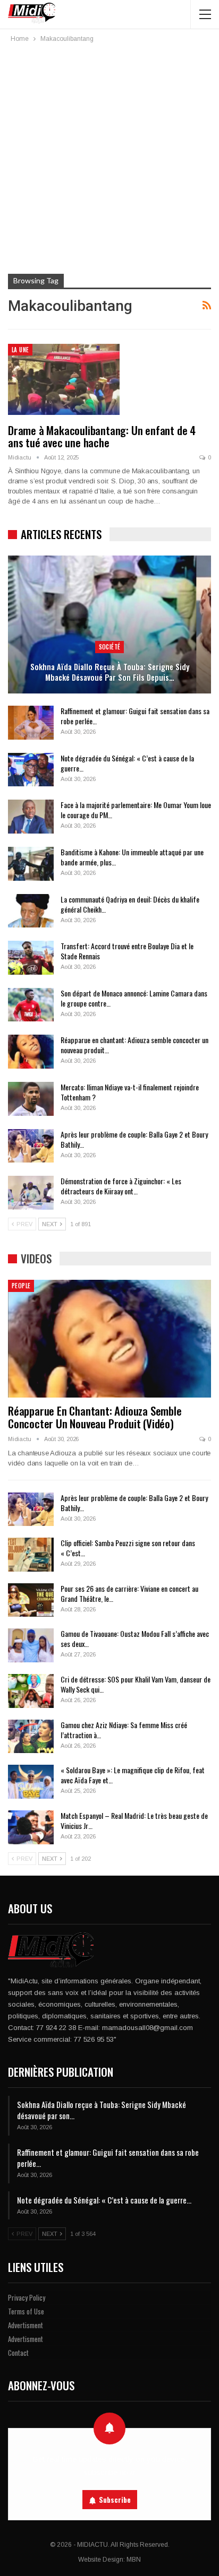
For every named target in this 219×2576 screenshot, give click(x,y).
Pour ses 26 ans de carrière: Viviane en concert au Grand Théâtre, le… (129, 1593)
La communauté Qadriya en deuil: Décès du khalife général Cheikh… (130, 904)
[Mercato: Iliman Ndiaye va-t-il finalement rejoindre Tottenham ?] (31, 1099)
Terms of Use (26, 2311)
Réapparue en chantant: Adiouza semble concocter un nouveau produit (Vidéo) (95, 1417)
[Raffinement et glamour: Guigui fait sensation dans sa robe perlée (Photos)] (31, 723)
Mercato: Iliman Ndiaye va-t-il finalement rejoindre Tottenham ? (130, 1092)
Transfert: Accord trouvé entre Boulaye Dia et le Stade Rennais (127, 951)
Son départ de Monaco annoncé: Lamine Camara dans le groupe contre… (134, 998)
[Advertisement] (109, 159)
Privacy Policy (27, 2297)
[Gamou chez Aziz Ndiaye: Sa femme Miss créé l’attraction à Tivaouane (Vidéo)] (31, 1737)
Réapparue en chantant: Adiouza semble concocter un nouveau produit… (134, 1045)
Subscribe (115, 2500)
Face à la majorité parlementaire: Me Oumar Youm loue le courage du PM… (136, 810)
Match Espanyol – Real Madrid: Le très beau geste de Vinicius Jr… (134, 1820)
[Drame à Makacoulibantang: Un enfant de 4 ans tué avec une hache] (64, 379)
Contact (18, 2353)
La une (20, 350)
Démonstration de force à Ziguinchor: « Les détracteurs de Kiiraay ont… (121, 1186)
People (21, 1286)
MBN (134, 2560)
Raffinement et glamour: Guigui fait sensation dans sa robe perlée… (135, 716)
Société (110, 647)
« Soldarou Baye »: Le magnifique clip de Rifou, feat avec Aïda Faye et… (133, 1775)
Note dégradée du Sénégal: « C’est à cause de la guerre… (127, 763)
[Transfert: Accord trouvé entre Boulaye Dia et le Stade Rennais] (31, 958)
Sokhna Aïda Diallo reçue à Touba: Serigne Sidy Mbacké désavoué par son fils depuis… (110, 672)
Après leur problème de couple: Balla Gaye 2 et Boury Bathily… (134, 1139)
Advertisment (26, 2325)
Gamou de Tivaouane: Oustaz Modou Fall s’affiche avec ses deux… (135, 1638)
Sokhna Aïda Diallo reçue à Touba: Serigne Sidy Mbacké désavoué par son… (102, 2110)
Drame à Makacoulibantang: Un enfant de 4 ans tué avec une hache (102, 436)
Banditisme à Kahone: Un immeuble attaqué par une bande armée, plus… (132, 857)
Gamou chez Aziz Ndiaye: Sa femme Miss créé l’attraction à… (124, 1730)
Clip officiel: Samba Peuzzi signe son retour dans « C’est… (128, 1548)
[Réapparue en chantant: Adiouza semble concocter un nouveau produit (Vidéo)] (31, 1052)
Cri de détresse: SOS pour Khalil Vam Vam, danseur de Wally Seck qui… (136, 1684)
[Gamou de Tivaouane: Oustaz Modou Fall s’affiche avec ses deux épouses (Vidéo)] (31, 1645)
